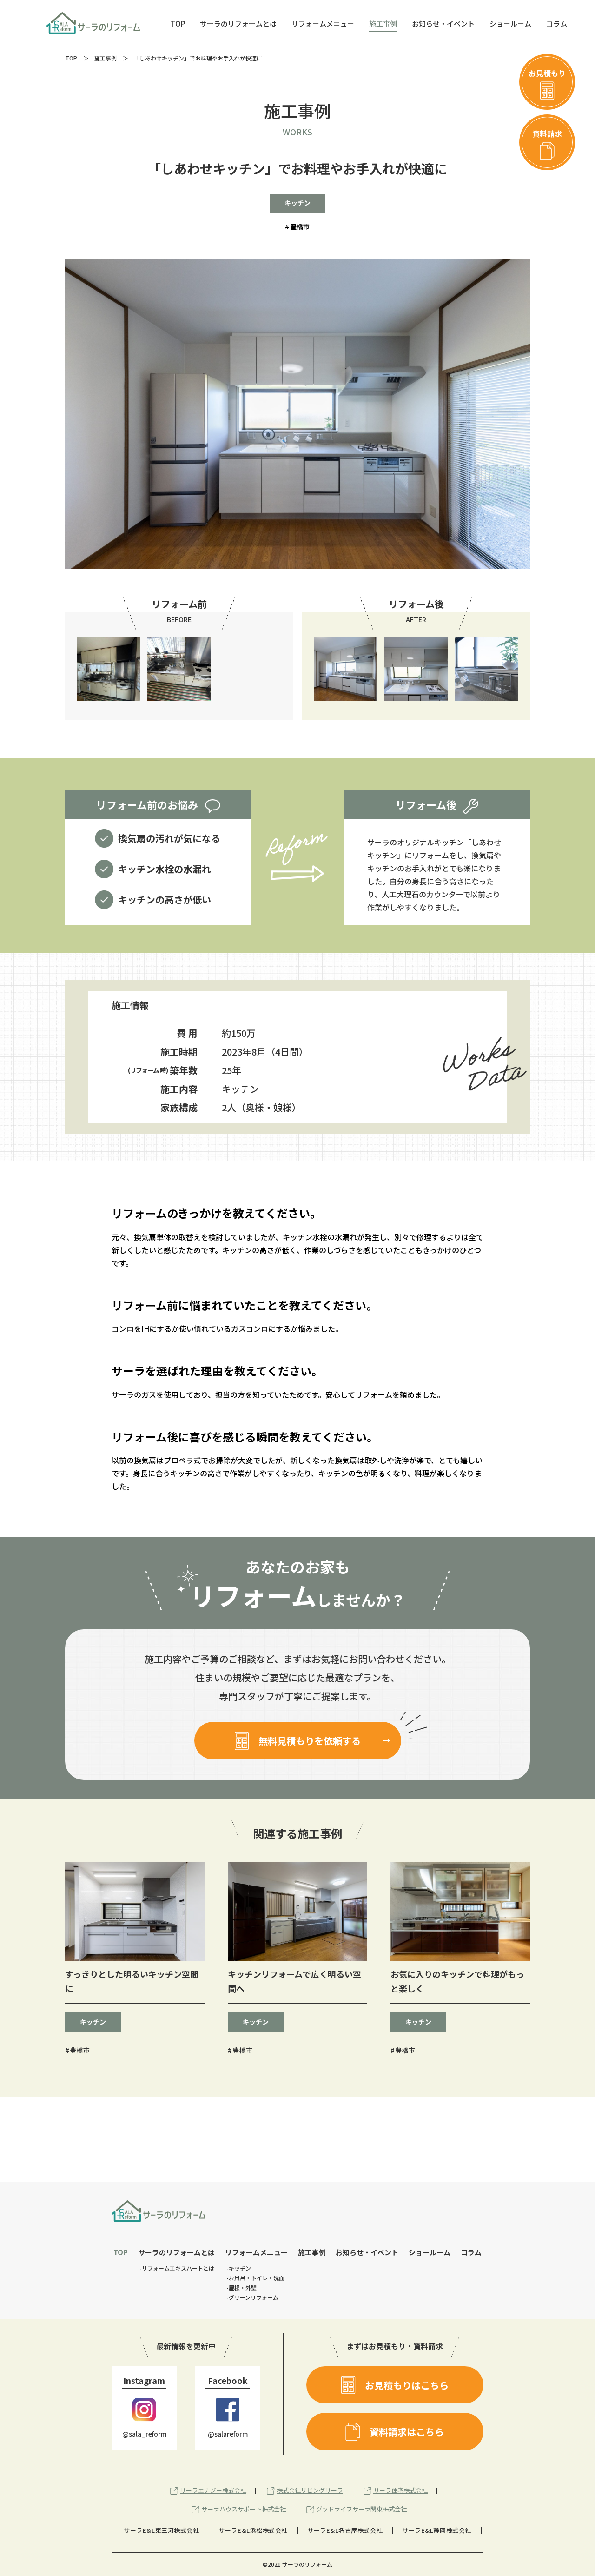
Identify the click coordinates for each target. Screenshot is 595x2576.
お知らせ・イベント (367, 2252)
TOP (71, 58)
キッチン (297, 203)
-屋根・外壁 (241, 2287)
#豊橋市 (77, 2050)
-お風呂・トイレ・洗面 (255, 2278)
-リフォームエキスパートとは (177, 2268)
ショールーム (430, 2252)
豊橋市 (300, 227)
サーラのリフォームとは (176, 2252)
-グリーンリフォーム (252, 2297)
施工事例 (106, 58)
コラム (471, 2252)
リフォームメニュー (256, 2252)
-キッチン (239, 2268)
